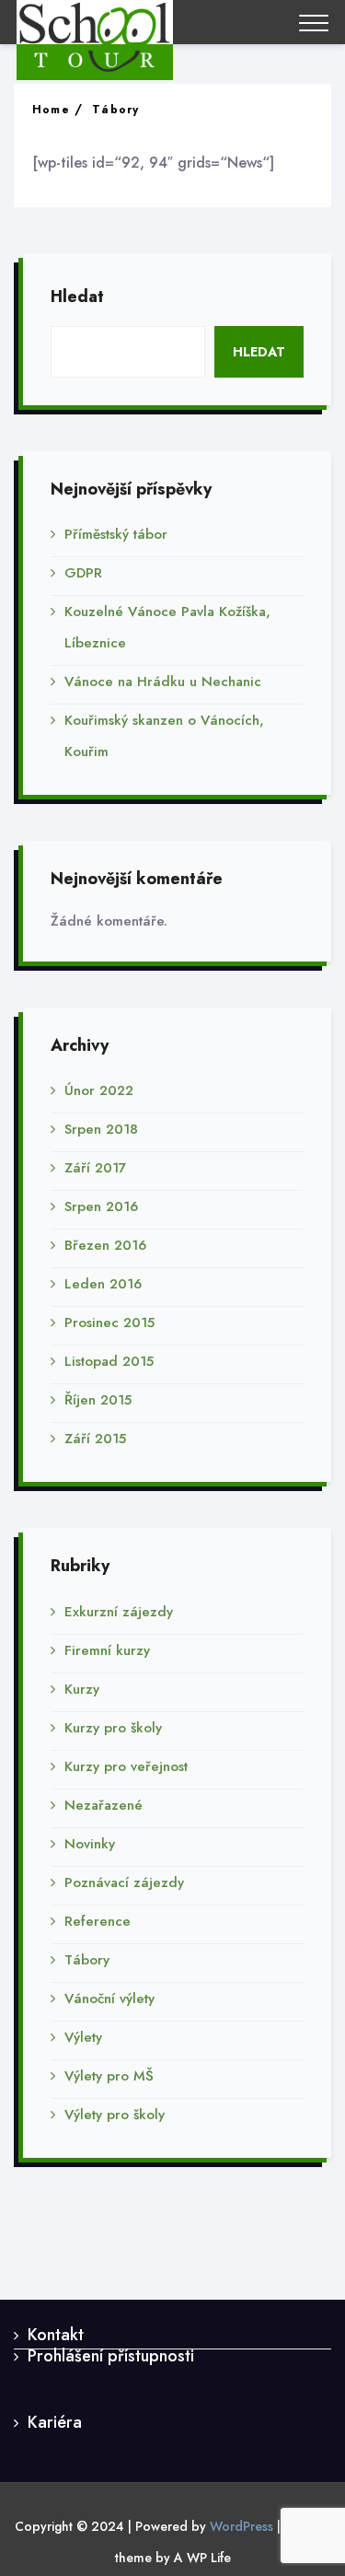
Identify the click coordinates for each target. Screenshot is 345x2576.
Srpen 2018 (101, 1129)
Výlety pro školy (115, 2115)
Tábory (115, 110)
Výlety (83, 2037)
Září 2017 (95, 1168)
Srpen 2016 (101, 1206)
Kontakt (56, 2335)
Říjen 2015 (98, 1400)
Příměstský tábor (116, 534)
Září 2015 (95, 1439)
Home (51, 110)
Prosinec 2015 (109, 1323)
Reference (98, 1921)
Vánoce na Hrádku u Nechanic (163, 682)
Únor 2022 (99, 1090)
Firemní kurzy (107, 1650)
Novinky (90, 1844)
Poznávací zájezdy (124, 1882)
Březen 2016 (105, 1245)
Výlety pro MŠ (109, 2076)
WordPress (241, 2526)
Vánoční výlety (109, 1999)
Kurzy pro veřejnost (126, 1766)
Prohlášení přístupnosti (111, 2356)
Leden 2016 (103, 1284)
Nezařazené (103, 1805)
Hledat (77, 297)
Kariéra (55, 2422)
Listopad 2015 (109, 1361)
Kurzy (82, 1689)
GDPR (83, 573)
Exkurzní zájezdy (119, 1612)
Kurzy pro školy (113, 1728)
